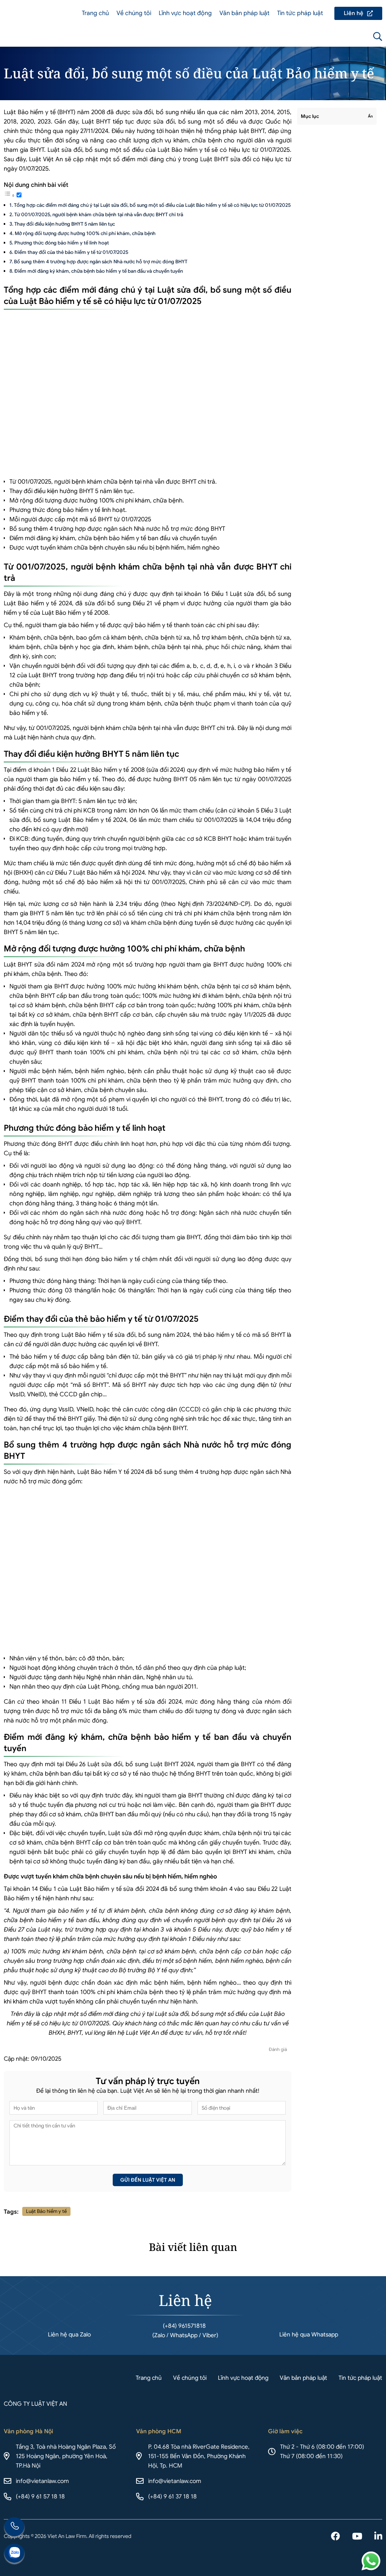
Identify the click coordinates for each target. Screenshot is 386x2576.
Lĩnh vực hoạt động (185, 13)
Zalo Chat (14, 2554)
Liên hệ (358, 13)
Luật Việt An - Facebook (335, 2537)
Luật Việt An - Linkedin (378, 2537)
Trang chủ (95, 13)
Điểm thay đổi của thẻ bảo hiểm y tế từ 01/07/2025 (71, 252)
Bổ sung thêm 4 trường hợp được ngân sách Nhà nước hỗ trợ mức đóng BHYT (101, 262)
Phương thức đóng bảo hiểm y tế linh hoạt (62, 243)
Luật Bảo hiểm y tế (46, 2211)
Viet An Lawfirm (337, 37)
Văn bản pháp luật (244, 13)
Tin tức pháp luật (300, 13)
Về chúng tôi (134, 13)
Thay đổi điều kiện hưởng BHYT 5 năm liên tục (65, 224)
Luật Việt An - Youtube (357, 2537)
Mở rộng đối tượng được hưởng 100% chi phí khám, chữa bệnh (85, 233)
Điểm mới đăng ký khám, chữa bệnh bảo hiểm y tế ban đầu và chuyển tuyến (99, 271)
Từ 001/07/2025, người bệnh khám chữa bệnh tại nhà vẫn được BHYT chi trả (99, 215)
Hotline (14, 2528)
